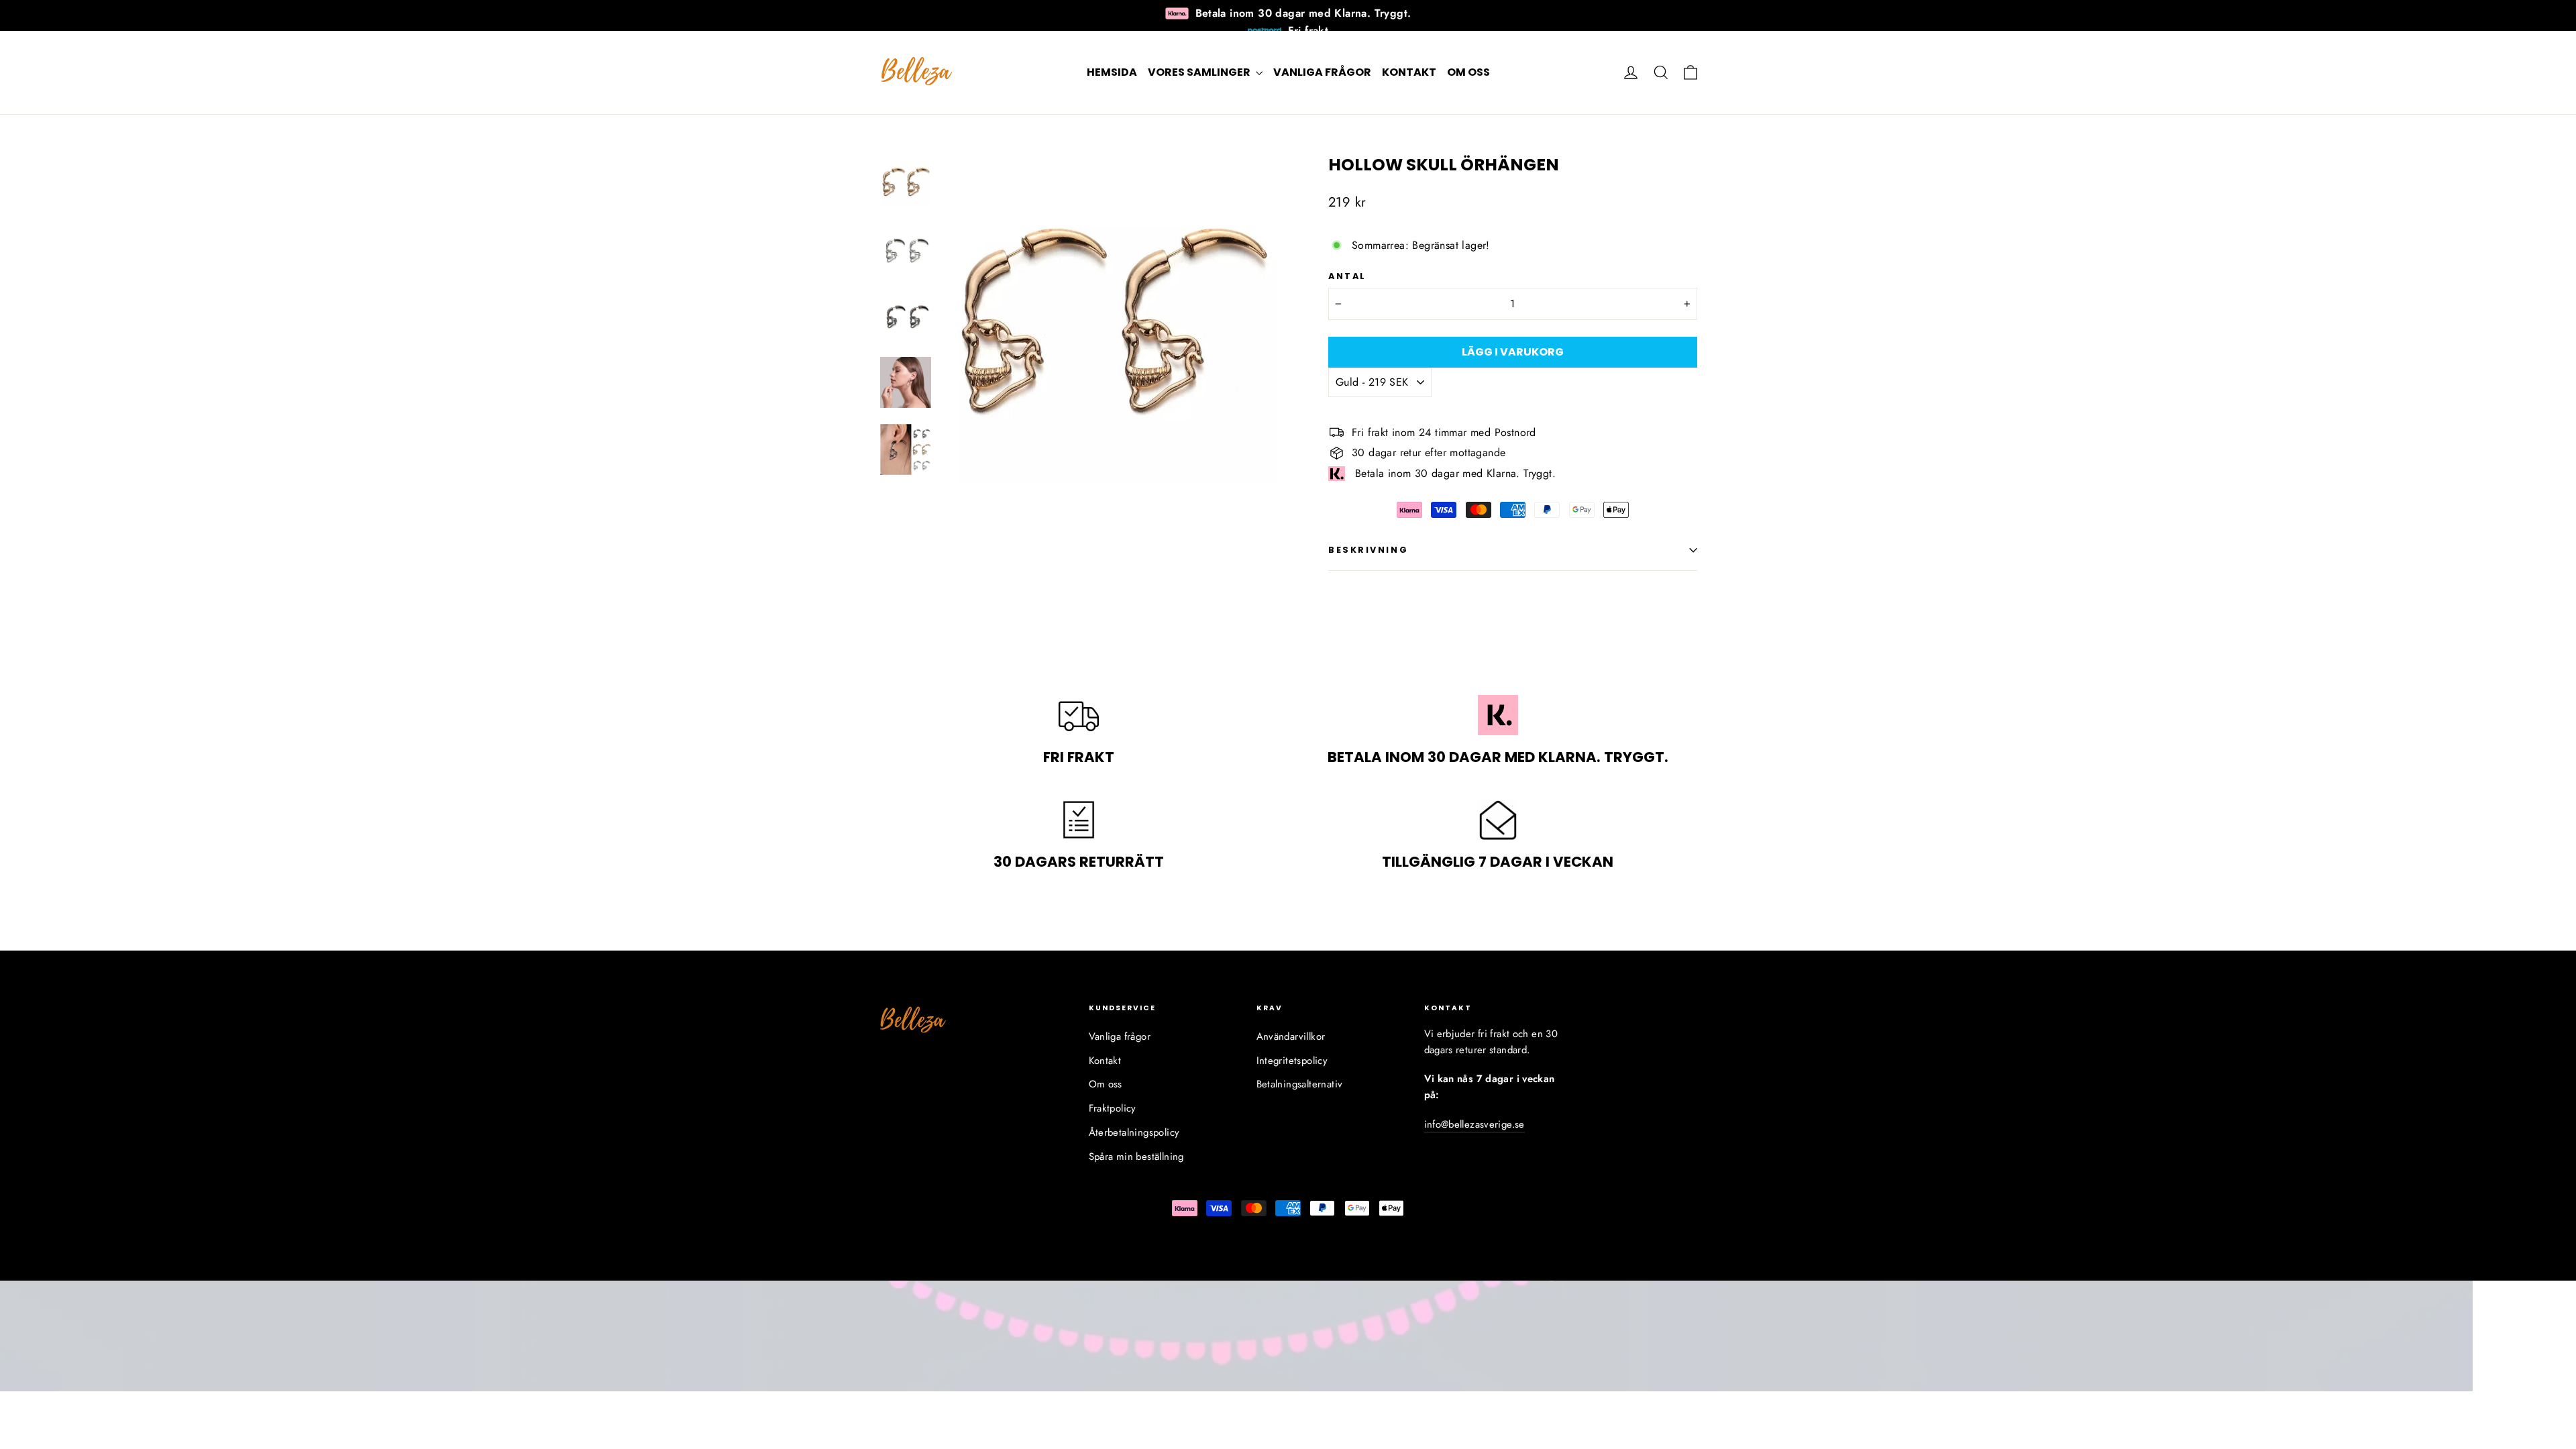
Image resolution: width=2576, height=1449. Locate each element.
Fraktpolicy (1113, 1108)
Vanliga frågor (1322, 72)
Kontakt (1409, 72)
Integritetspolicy (1292, 1061)
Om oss (1468, 72)
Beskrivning (1368, 550)
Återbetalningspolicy (1134, 1132)
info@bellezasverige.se (1474, 1124)
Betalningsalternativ (1300, 1084)
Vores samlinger (1200, 72)
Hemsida (1112, 72)
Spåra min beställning (1136, 1157)
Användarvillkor (1291, 1036)
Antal (1347, 276)
